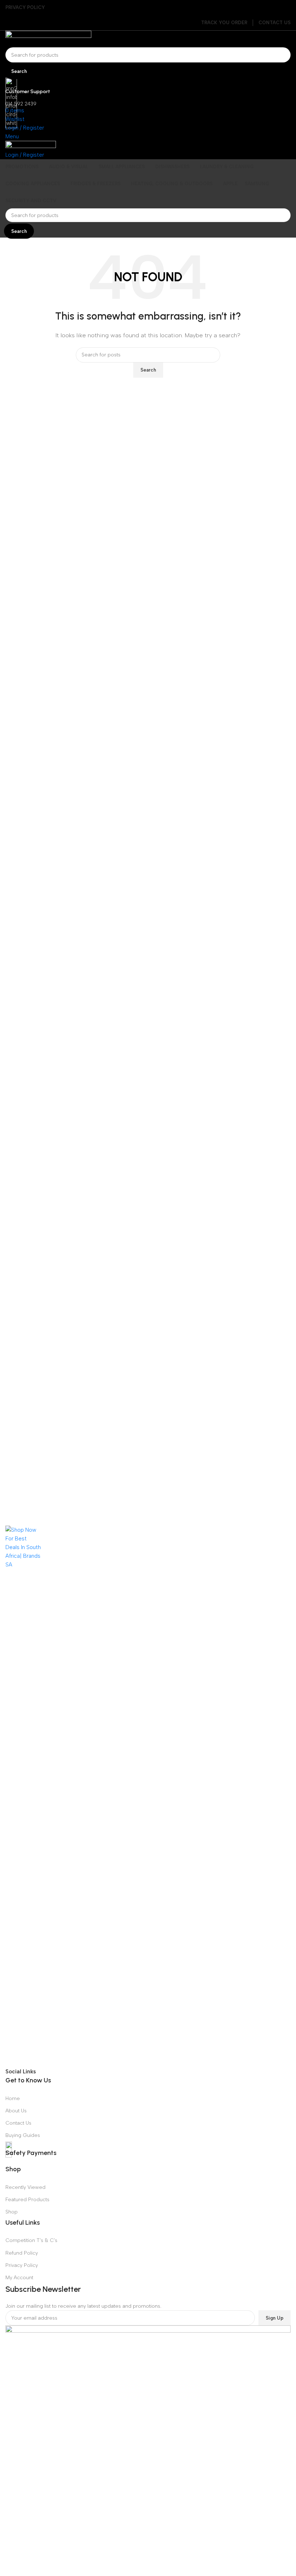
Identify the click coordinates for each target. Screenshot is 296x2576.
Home (13, 2098)
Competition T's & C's (31, 2240)
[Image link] (148, 1796)
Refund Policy (22, 2253)
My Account (19, 2278)
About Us (16, 2111)
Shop (12, 2212)
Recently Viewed (25, 2187)
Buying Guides (23, 2135)
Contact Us (18, 2123)
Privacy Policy (22, 2265)
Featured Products (27, 2200)
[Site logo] (148, 39)
